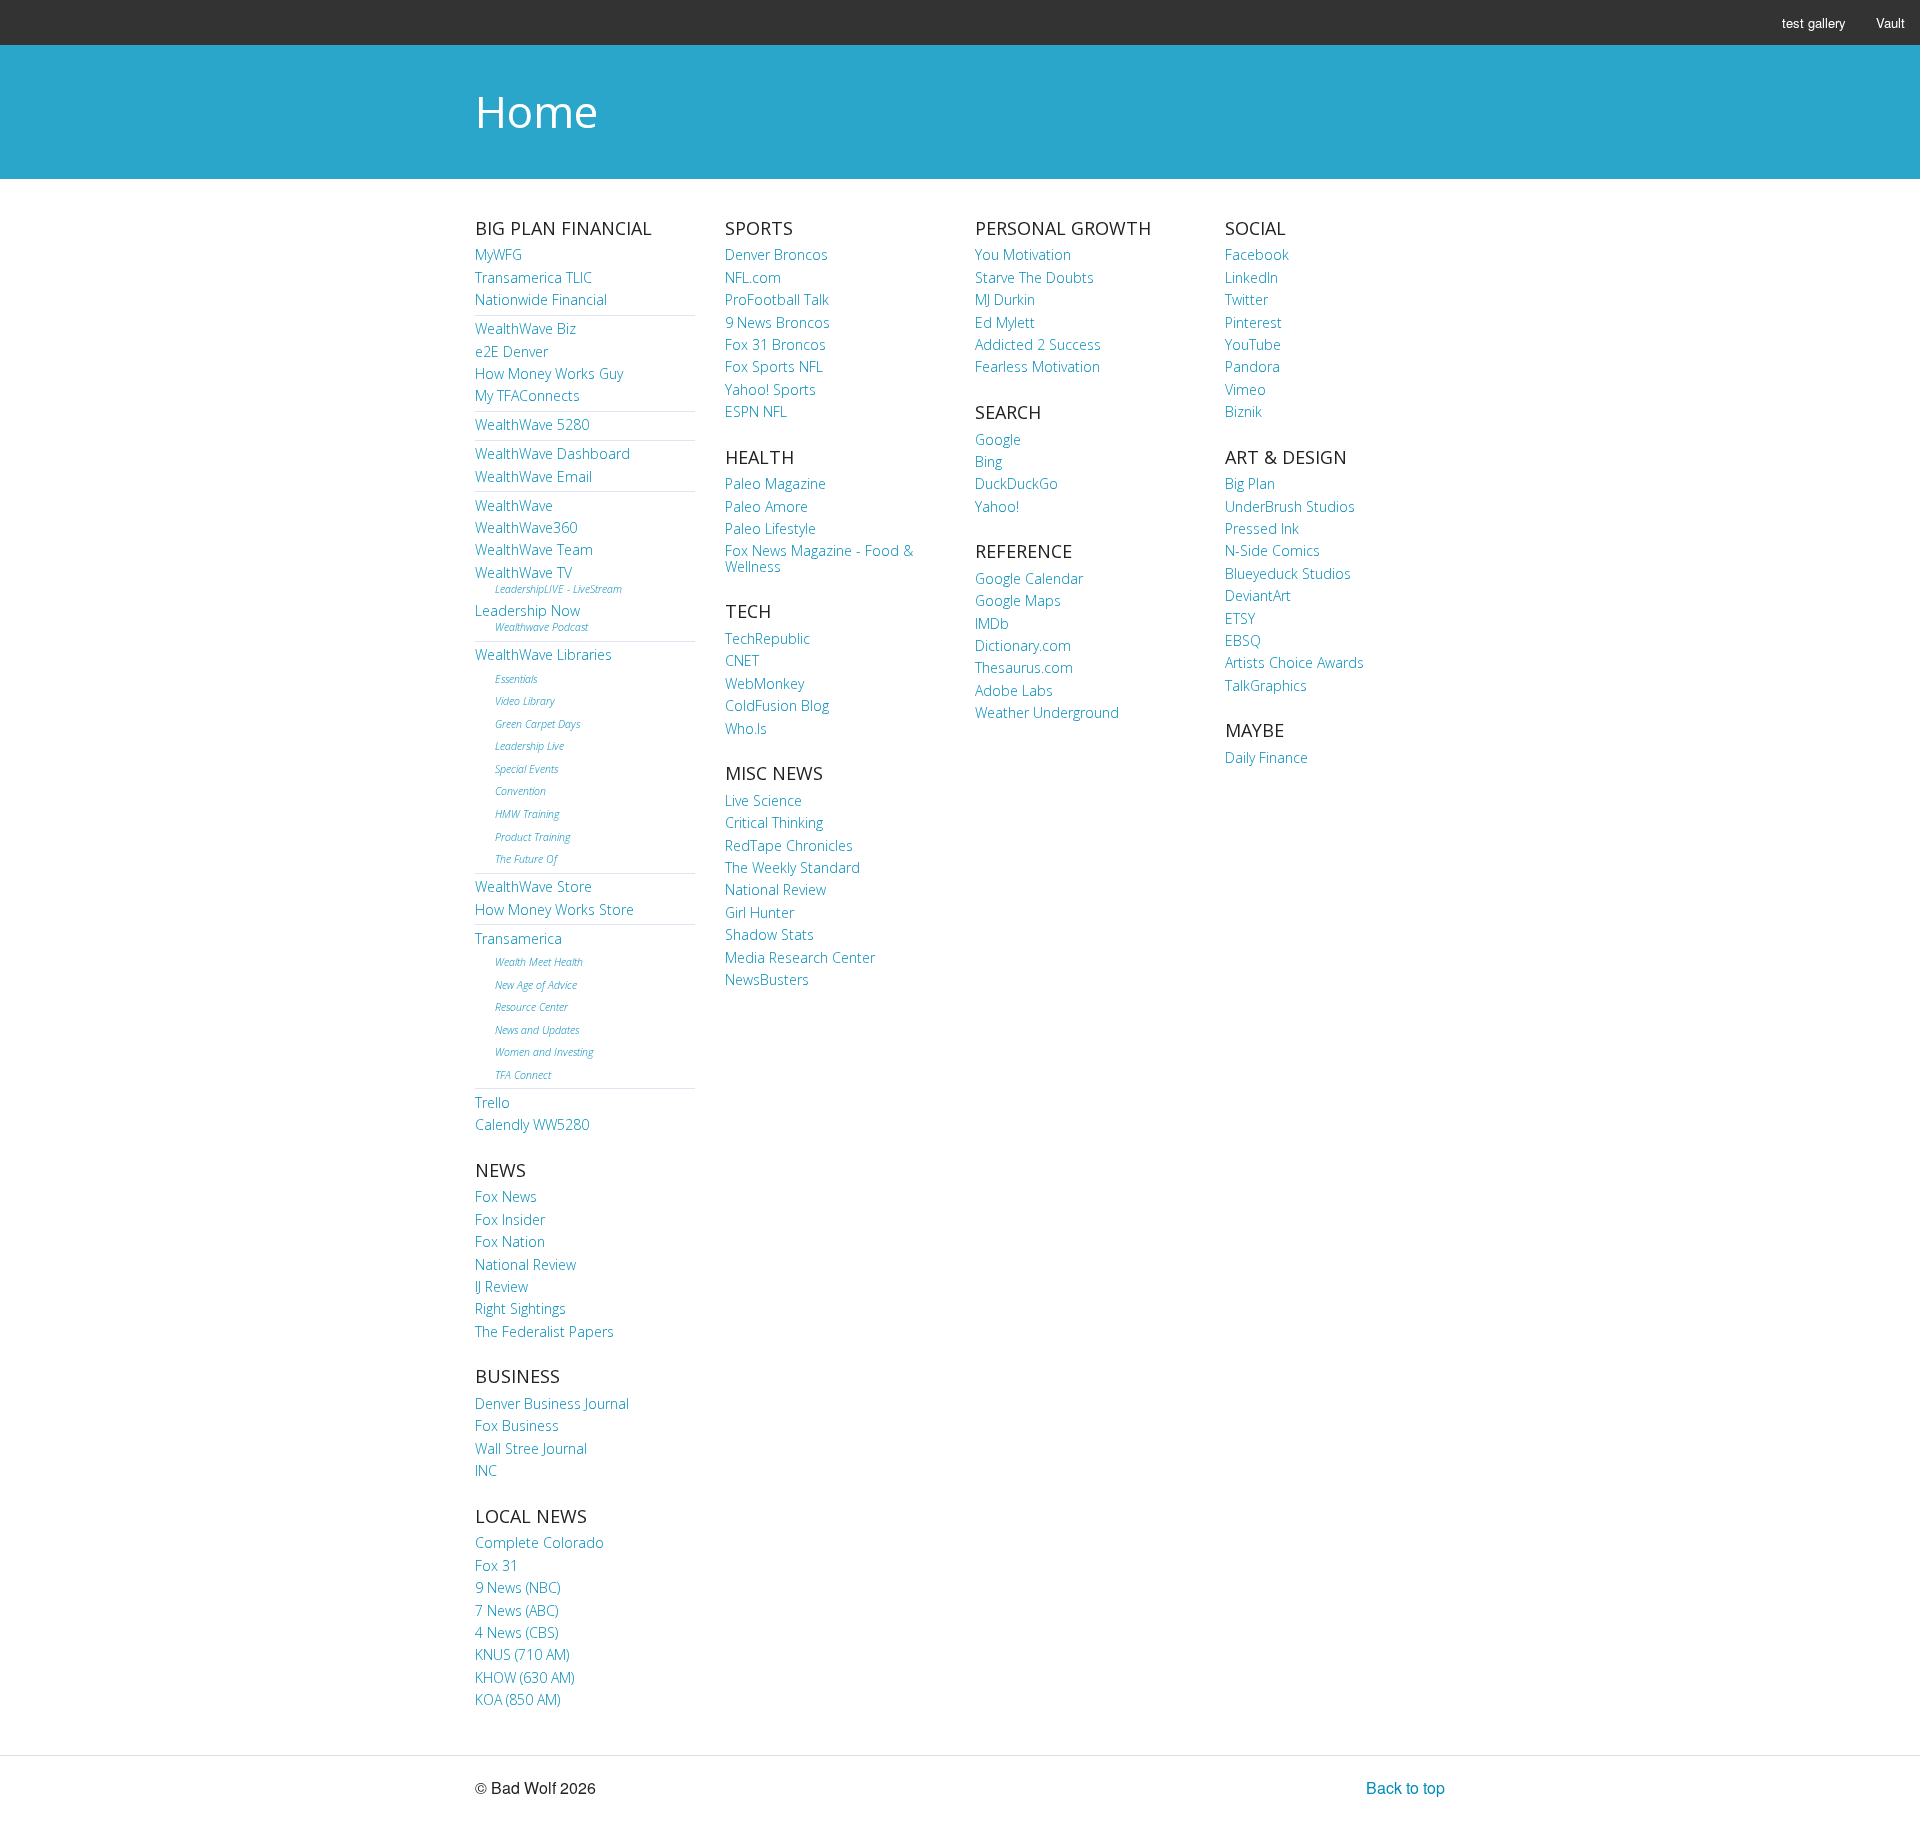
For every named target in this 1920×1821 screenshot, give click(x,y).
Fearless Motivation (1037, 366)
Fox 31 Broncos (775, 344)
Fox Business (517, 1425)
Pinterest (1253, 322)
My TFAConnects (527, 395)
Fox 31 (496, 1565)
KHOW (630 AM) (524, 1677)
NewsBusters (767, 979)
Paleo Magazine (775, 483)
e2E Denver (511, 351)
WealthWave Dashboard (552, 453)
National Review (525, 1264)
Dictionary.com (1023, 645)
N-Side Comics (1272, 550)
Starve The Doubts (1034, 277)
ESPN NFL (756, 411)
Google (998, 439)
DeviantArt (1258, 595)
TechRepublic (767, 638)
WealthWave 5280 (532, 424)
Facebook (1257, 254)
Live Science (763, 800)
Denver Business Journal (552, 1403)
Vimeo (1245, 389)
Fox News (506, 1196)
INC (486, 1470)
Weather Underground (1047, 712)
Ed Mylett (1005, 322)
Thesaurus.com (1024, 667)
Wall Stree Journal (531, 1448)
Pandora (1252, 366)
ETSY (1240, 618)
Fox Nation (510, 1241)
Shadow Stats (769, 934)
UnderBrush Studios (1290, 506)
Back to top (1405, 1787)
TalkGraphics (1266, 685)
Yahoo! (997, 506)
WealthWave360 (526, 527)
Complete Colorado (539, 1542)
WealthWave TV (548, 579)
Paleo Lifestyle (770, 528)
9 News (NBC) (517, 1587)
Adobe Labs (1014, 690)
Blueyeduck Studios (1288, 573)
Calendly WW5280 (532, 1124)
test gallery (1814, 22)
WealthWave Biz (525, 328)
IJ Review (501, 1286)
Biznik (1243, 411)
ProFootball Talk (777, 299)
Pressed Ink (1262, 528)
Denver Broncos (776, 254)
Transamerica (518, 938)
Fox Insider (510, 1219)
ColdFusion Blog (777, 705)
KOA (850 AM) (517, 1699)
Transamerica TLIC (533, 277)
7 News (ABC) (516, 1610)
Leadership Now (531, 617)
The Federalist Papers (544, 1331)
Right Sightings (520, 1308)
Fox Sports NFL (774, 366)
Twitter (1246, 299)
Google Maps (1018, 600)
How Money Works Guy (549, 373)
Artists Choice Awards (1294, 662)
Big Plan (1250, 483)
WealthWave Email (533, 476)
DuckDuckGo (1016, 483)
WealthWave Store (533, 886)
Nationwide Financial (541, 299)
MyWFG (498, 254)
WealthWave (514, 505)
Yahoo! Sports (770, 389)
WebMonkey (764, 683)
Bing (988, 461)
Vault (1890, 22)
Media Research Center (800, 957)
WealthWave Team (534, 549)
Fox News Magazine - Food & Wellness (819, 558)
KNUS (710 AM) (522, 1654)
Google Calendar (1029, 578)
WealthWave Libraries (543, 654)
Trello (492, 1102)
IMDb (992, 623)
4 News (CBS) (516, 1632)
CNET (742, 660)
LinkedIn (1251, 277)
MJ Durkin (1005, 299)
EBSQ (1243, 640)
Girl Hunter (759, 912)
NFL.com (753, 277)
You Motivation (1023, 254)
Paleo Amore (766, 506)
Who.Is (746, 728)
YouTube (1253, 344)
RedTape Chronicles (789, 845)
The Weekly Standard (792, 867)
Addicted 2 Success (1038, 344)
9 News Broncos (777, 322)
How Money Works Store (554, 909)
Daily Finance (1266, 757)
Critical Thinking (774, 822)
